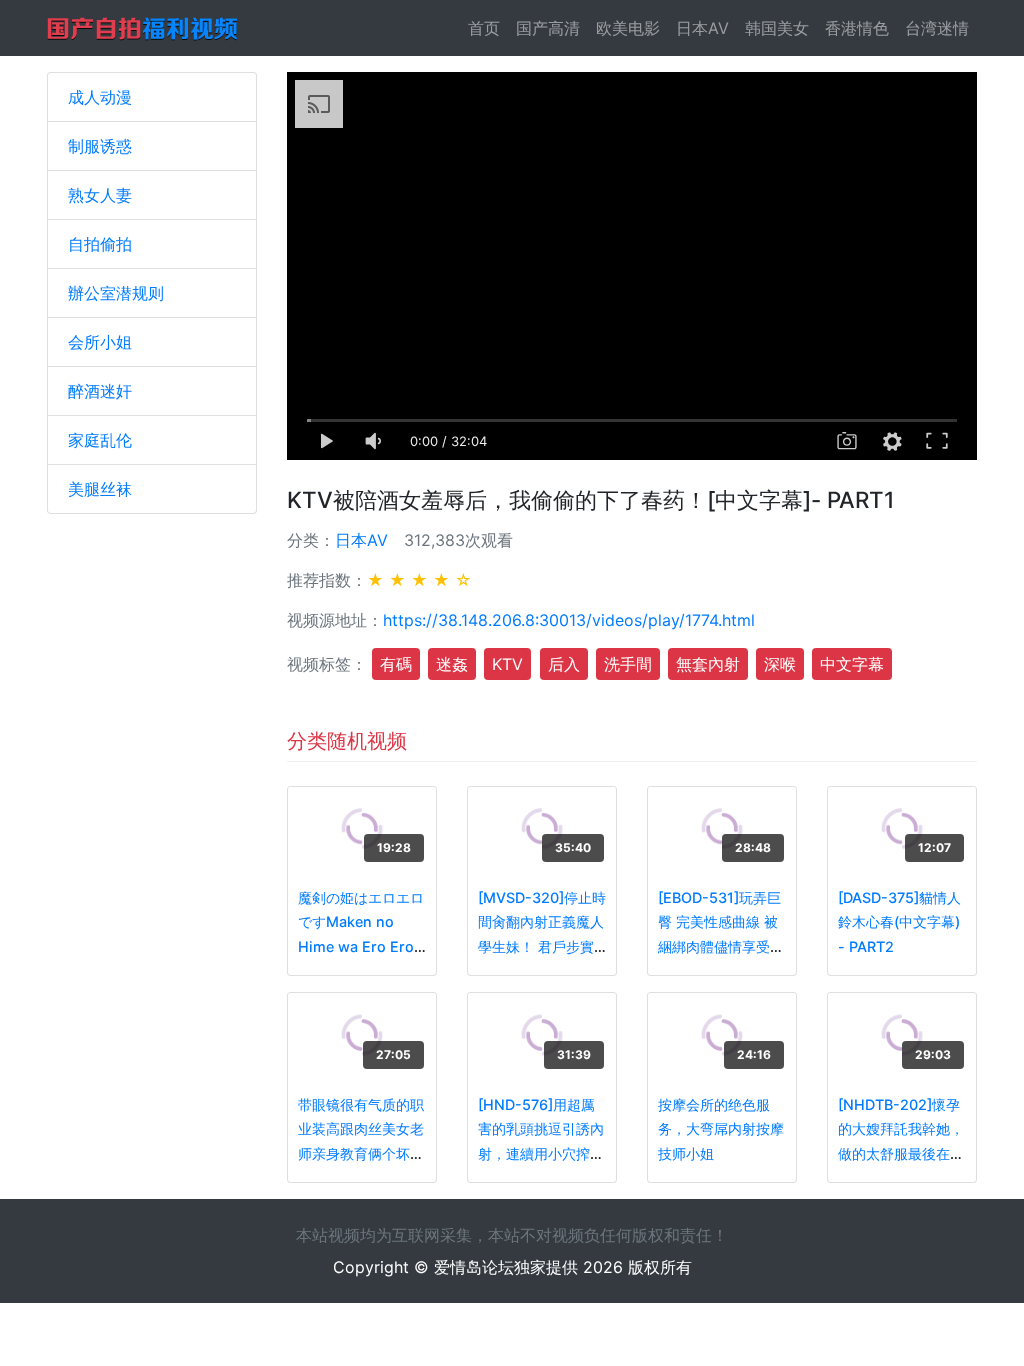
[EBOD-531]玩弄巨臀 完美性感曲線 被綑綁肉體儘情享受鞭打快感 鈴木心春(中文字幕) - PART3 (721, 946)
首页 (488, 28)
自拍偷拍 (100, 244)
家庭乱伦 (100, 440)
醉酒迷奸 (100, 391)
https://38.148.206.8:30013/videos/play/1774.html (569, 620)
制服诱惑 (100, 146)
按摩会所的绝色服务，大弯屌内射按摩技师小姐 (721, 1129)
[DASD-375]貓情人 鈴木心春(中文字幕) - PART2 (899, 922)
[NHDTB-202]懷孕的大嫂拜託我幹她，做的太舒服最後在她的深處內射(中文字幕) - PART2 (901, 1153)
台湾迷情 (937, 28)
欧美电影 (628, 28)
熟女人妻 (100, 195)
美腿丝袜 (100, 489)
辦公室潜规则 (116, 293)
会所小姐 (100, 342)
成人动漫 (100, 97)
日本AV (702, 28)
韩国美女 (777, 28)
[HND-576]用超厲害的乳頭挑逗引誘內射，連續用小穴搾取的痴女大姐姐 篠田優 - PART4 (541, 1153)
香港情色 (857, 28)
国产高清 (548, 28)
